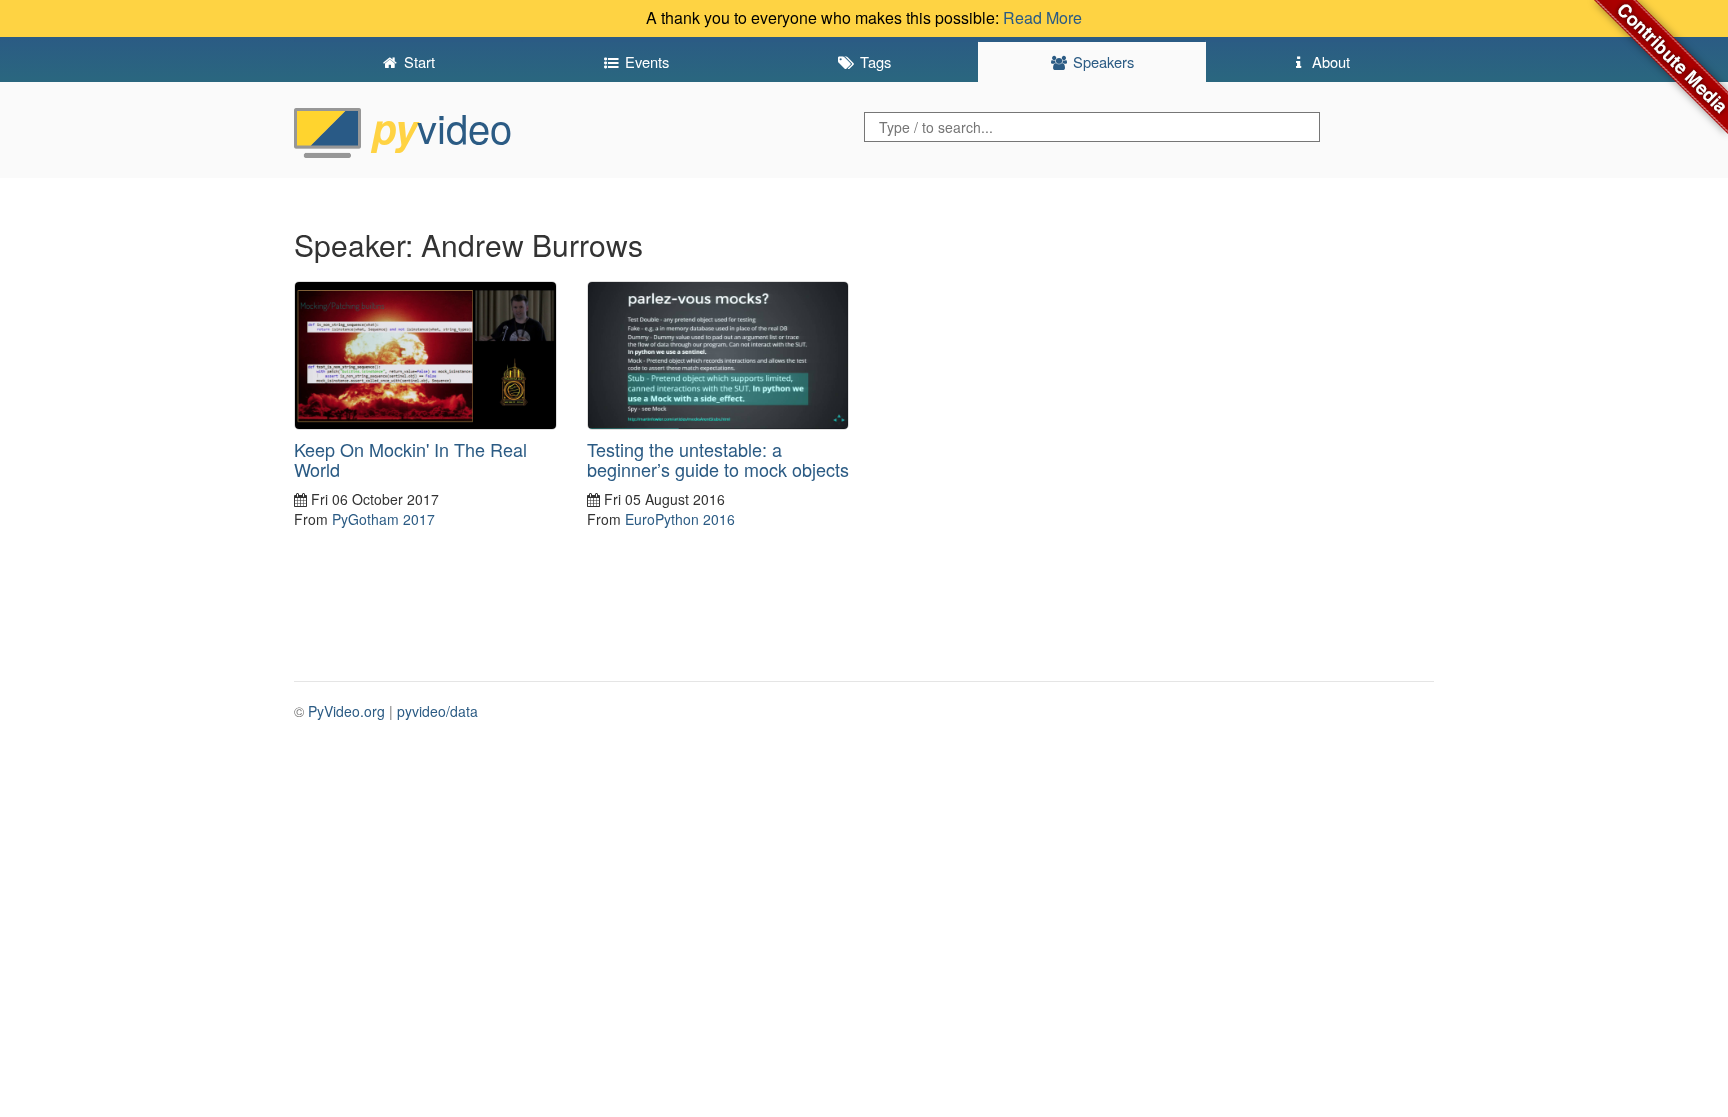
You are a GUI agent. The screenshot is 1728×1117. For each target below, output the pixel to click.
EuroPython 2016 (680, 519)
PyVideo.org (346, 711)
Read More (1042, 17)
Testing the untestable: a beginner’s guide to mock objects (718, 459)
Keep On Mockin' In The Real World (410, 459)
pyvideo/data (437, 711)
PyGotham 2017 (383, 519)
